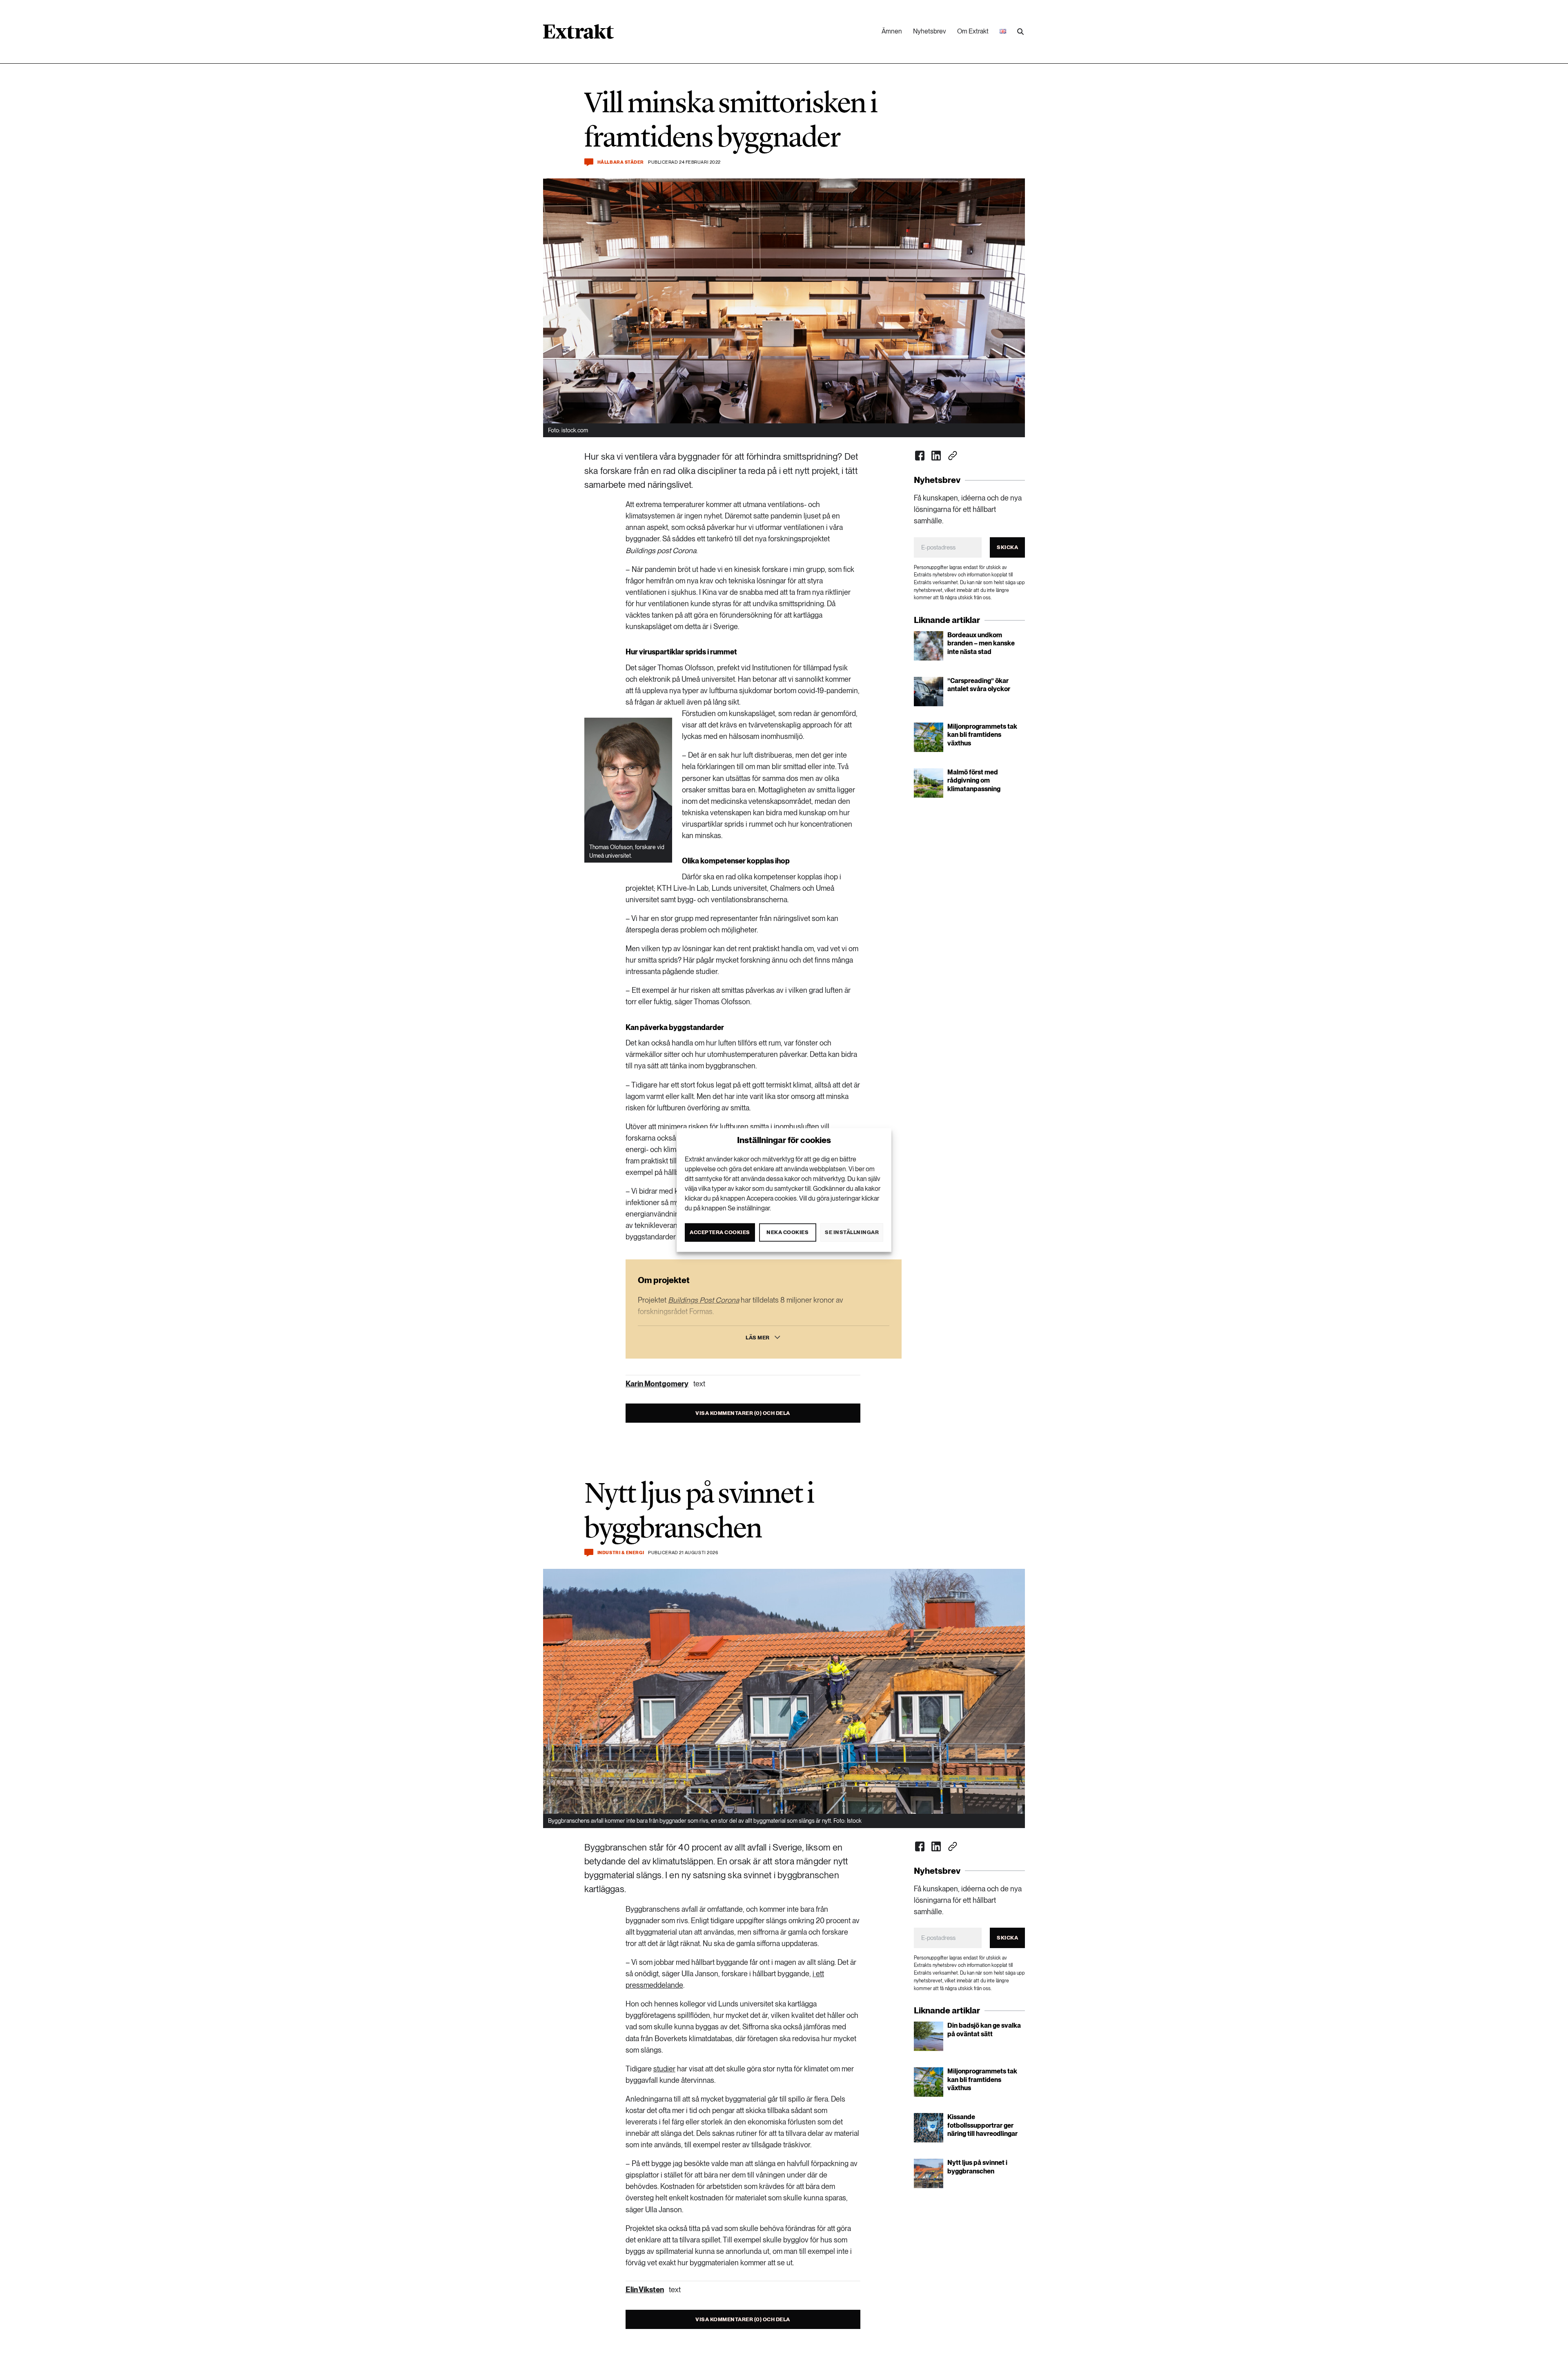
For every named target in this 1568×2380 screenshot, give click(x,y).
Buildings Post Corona (704, 1300)
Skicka (1007, 547)
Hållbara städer (621, 162)
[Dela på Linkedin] (936, 456)
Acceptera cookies (720, 1232)
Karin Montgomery (657, 1384)
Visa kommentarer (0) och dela (743, 1413)
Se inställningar (852, 1232)
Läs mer (758, 1338)
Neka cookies (787, 1232)
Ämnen (892, 31)
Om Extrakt (973, 31)
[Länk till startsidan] (578, 34)
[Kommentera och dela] (589, 162)
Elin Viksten (645, 2290)
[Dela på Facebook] (920, 456)
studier (664, 2069)
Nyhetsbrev (930, 31)
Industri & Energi (621, 1553)
